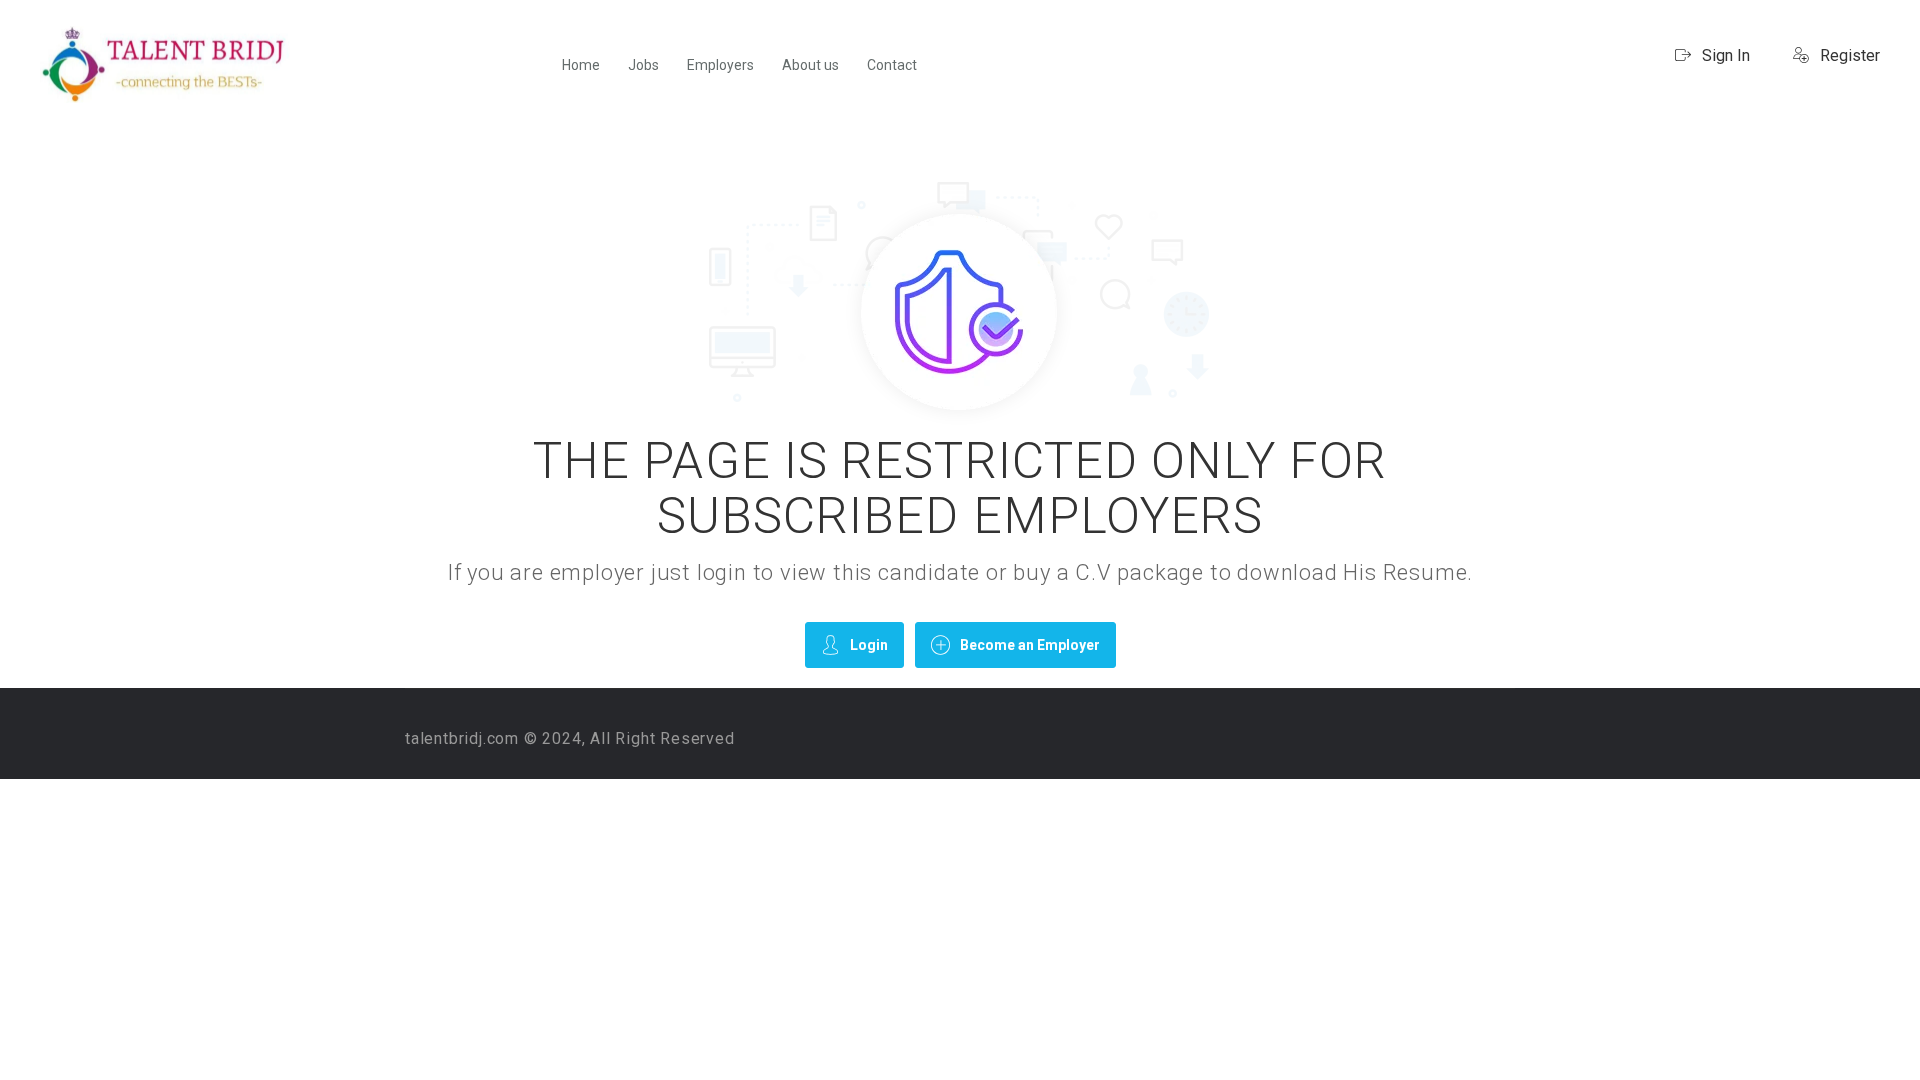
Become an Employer (1030, 645)
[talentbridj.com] (165, 64)
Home (581, 65)
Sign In (1724, 55)
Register (1848, 55)
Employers (720, 65)
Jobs (643, 65)
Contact (892, 65)
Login (869, 645)
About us (810, 65)
